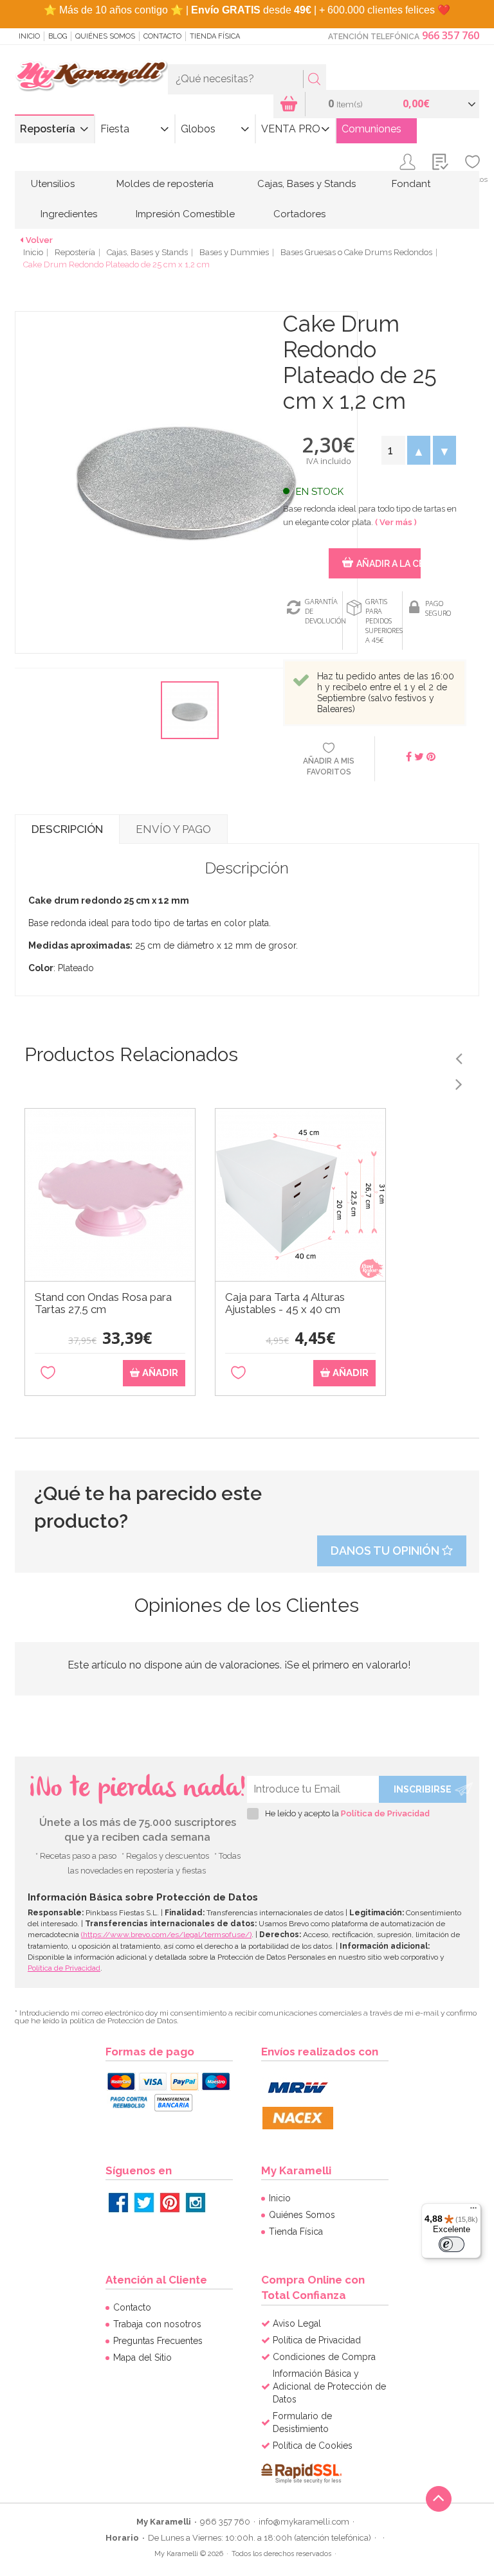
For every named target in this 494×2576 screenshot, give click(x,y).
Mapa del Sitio (142, 2357)
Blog (58, 36)
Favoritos (472, 179)
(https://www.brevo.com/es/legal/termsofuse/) (166, 1935)
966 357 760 (451, 35)
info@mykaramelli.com (304, 2522)
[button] (419, 450)
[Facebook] (118, 2203)
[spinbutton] (393, 450)
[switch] (452, 2244)
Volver (39, 240)
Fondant (411, 184)
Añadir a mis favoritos (329, 766)
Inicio (29, 36)
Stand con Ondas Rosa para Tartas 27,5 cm (103, 1303)
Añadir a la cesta (388, 564)
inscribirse (423, 1789)
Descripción (67, 829)
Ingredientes (69, 214)
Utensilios (53, 184)
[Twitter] (144, 2203)
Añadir (159, 1373)
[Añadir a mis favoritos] (48, 1373)
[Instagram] (196, 2203)
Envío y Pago (173, 829)
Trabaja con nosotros (157, 2324)
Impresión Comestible (185, 214)
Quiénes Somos (105, 36)
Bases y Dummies (234, 252)
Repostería (48, 129)
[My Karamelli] (91, 76)
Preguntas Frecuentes (158, 2341)
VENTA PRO (291, 129)
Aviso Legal (297, 2323)
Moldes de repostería (165, 184)
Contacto (162, 36)
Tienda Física (215, 36)
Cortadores (299, 214)
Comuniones (371, 129)
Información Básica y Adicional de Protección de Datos (329, 2386)
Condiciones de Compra (324, 2357)
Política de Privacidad (385, 1813)
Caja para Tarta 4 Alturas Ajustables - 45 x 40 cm (285, 1303)
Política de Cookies (313, 2446)
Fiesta (115, 129)
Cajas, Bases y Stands (306, 184)
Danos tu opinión (386, 1551)
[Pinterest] (170, 2203)
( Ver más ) (396, 522)
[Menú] (473, 2211)
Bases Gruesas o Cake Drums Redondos (356, 252)
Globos (198, 129)
